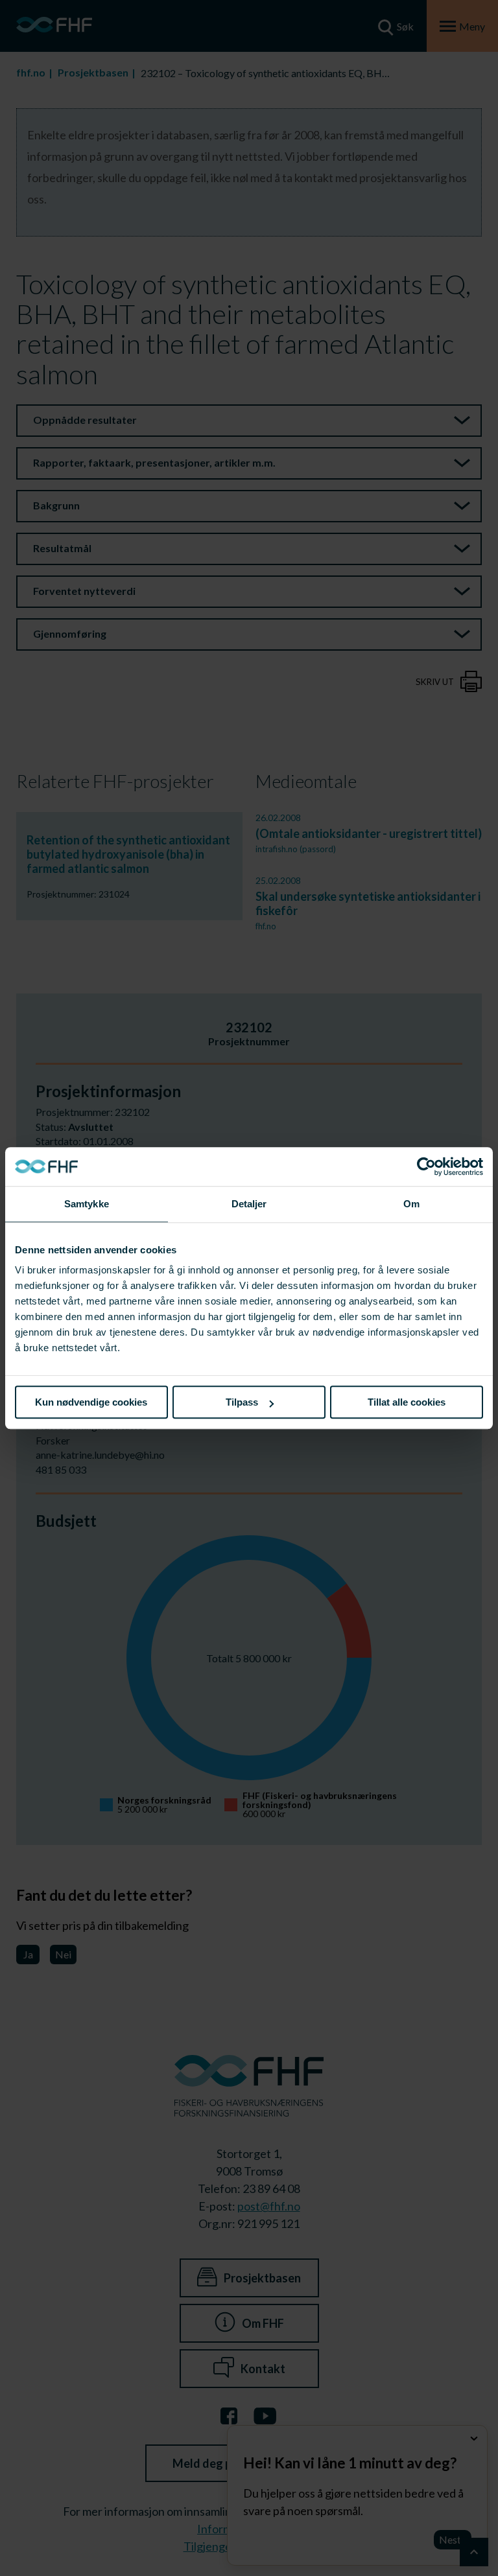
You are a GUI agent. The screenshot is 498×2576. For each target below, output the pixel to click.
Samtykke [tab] (87, 1204)
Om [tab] (411, 1204)
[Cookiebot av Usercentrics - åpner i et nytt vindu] (426, 1166)
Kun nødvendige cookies (91, 1402)
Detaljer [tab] (249, 1204)
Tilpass (242, 1402)
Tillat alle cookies (407, 1402)
